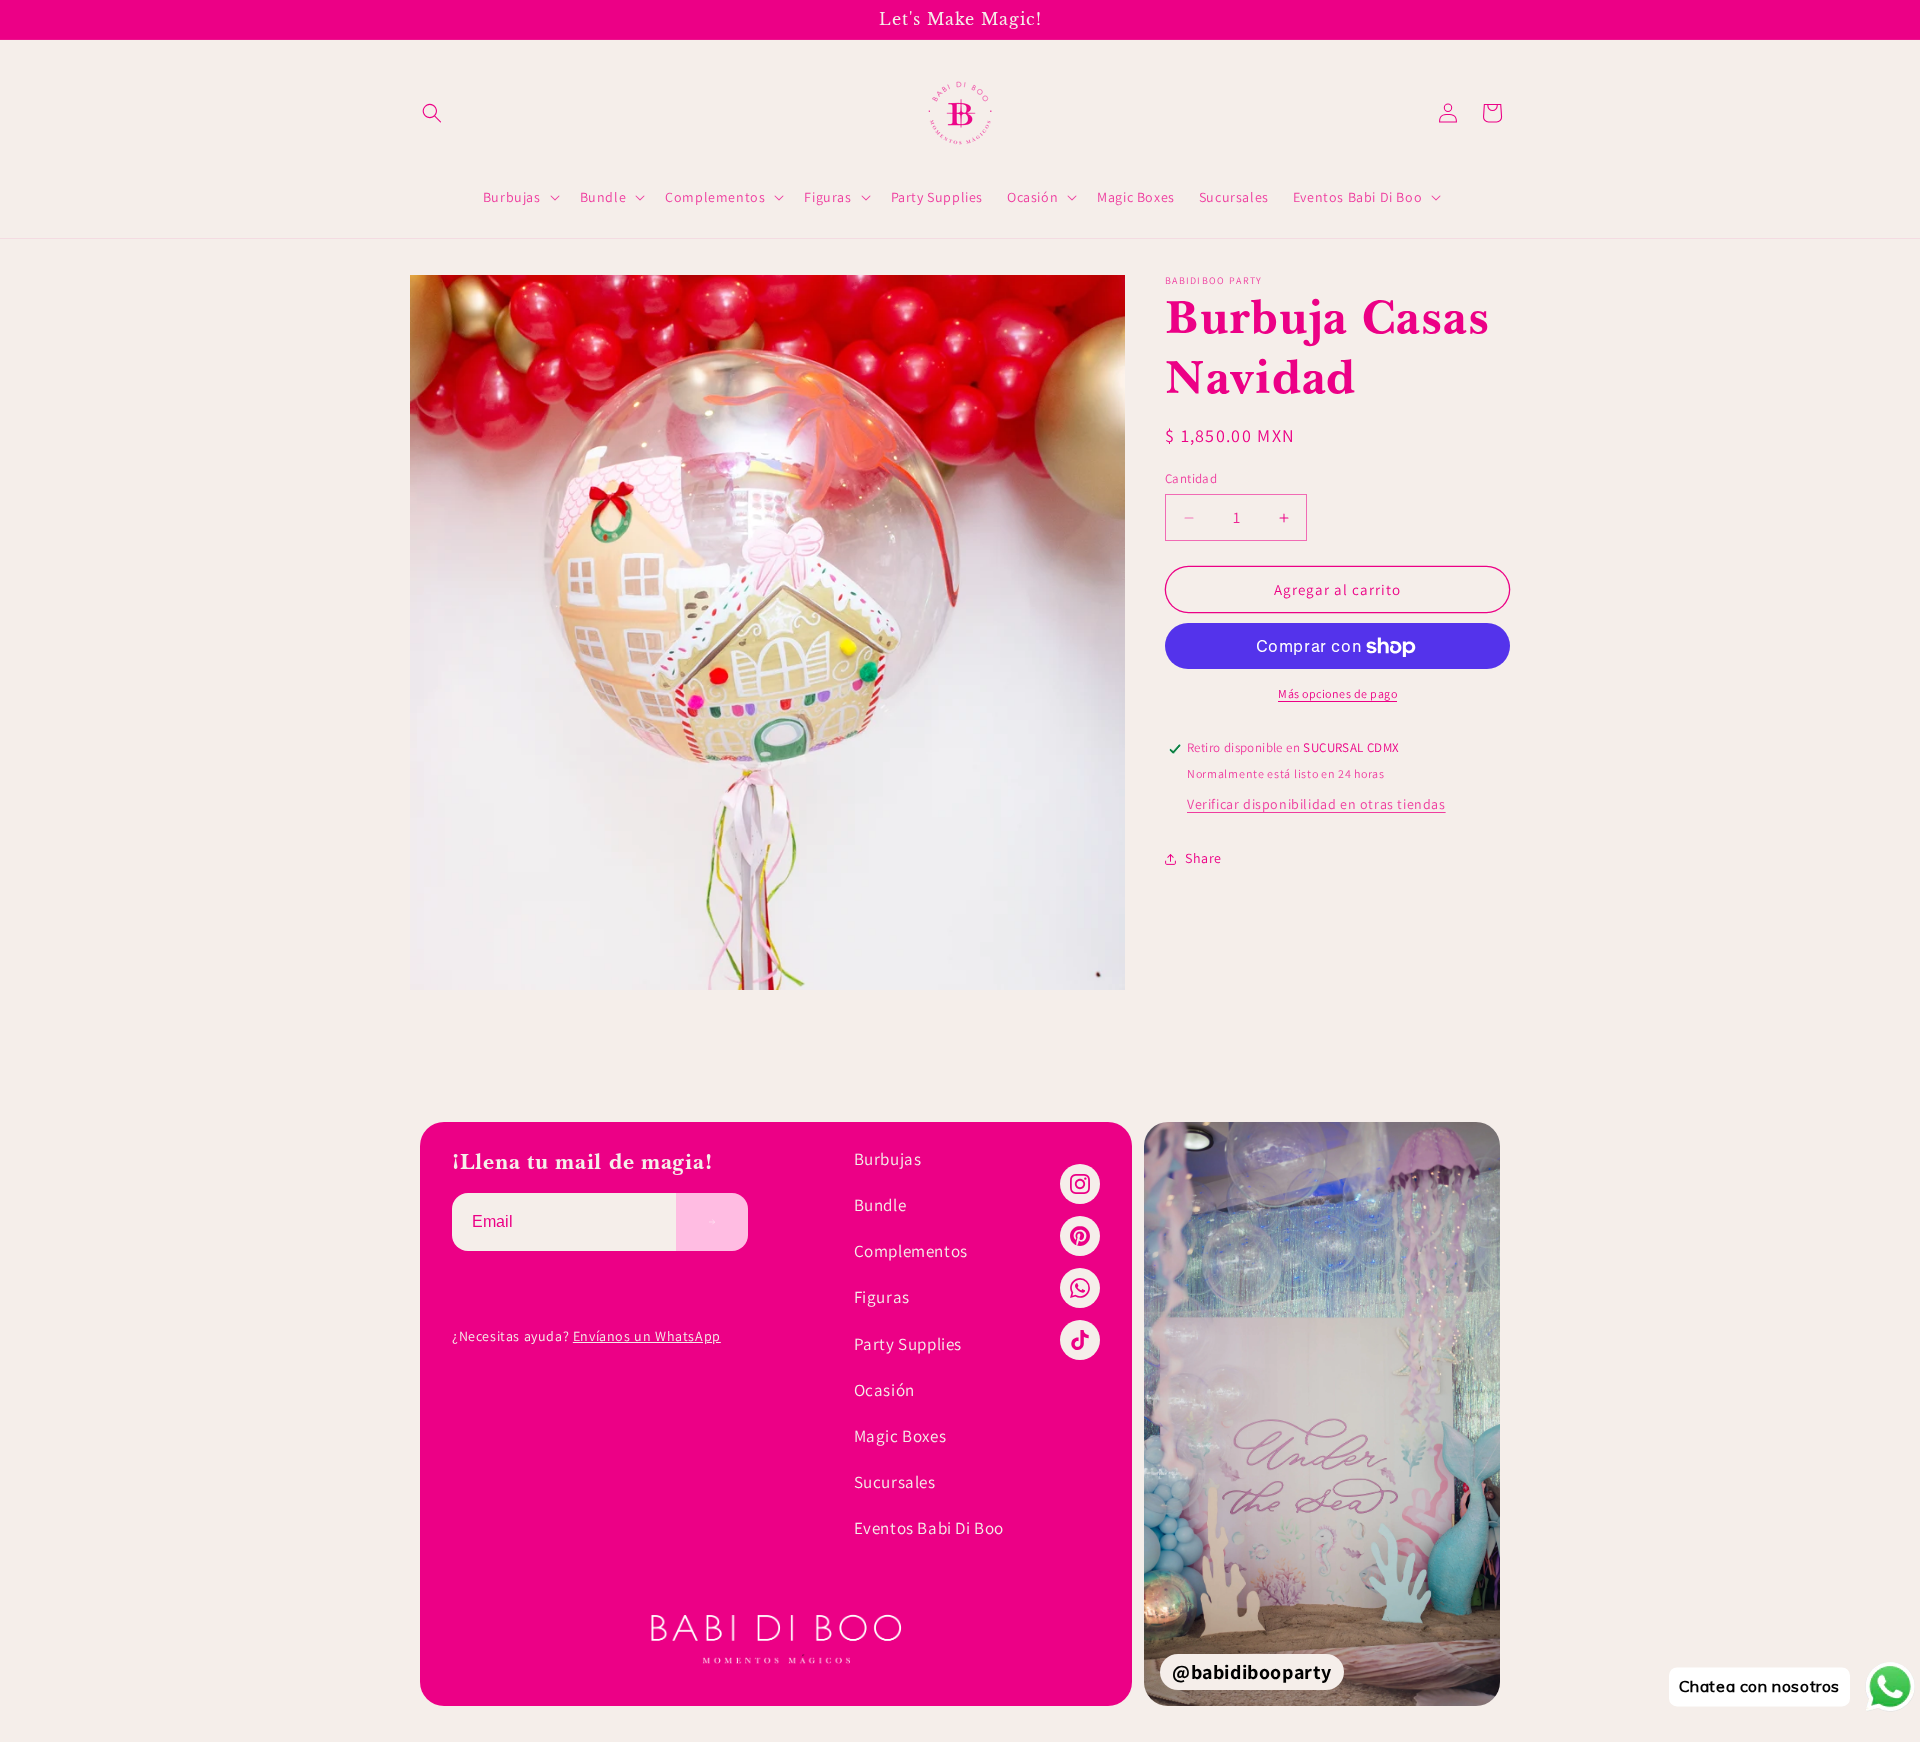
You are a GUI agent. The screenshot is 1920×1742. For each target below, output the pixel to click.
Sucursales (895, 1482)
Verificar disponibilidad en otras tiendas (1316, 805)
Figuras (882, 1297)
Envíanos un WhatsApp (647, 1336)
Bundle (880, 1205)
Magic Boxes (900, 1436)
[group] (1322, 1414)
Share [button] (1203, 858)
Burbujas (888, 1159)
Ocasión (884, 1390)
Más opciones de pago (1337, 694)
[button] (432, 113)
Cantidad (1191, 478)
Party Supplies (908, 1344)
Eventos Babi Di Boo (929, 1528)
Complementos (911, 1251)
